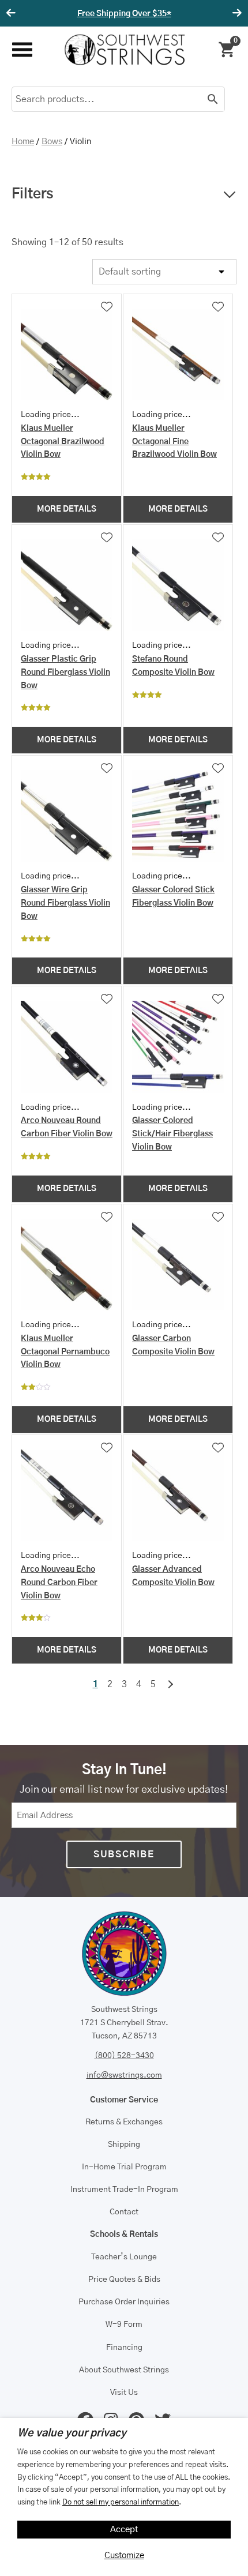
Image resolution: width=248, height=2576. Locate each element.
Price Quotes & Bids (124, 2280)
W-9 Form (124, 2325)
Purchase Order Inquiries (124, 2302)
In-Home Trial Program (124, 2167)
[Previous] (13, 13)
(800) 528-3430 (124, 2056)
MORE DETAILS (67, 509)
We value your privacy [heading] (72, 2434)
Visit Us (124, 2393)
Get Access (163, 14)
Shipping (124, 2145)
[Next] (235, 13)
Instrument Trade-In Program (124, 2190)
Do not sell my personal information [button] (121, 2502)
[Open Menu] (22, 50)
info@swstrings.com (124, 2075)
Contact (124, 2212)
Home (23, 142)
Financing (124, 2348)
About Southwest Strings (124, 2370)
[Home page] (125, 50)
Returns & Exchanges (124, 2122)
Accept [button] (124, 2530)
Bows (52, 142)
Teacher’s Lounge (124, 2257)
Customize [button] (124, 2556)
